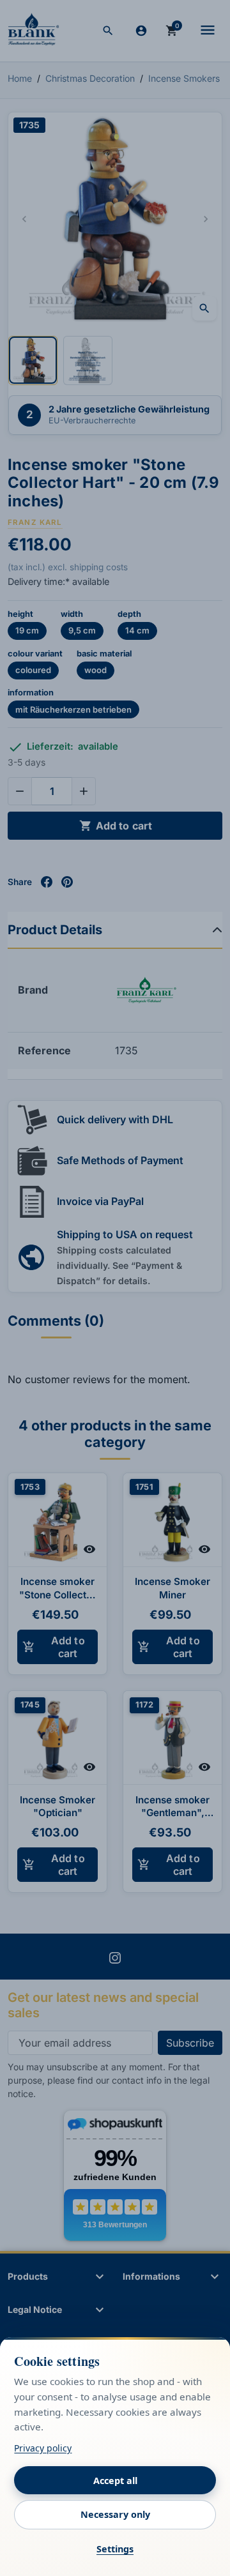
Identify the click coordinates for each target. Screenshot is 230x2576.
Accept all (115, 2481)
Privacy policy (43, 2448)
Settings (115, 2549)
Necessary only (115, 2514)
